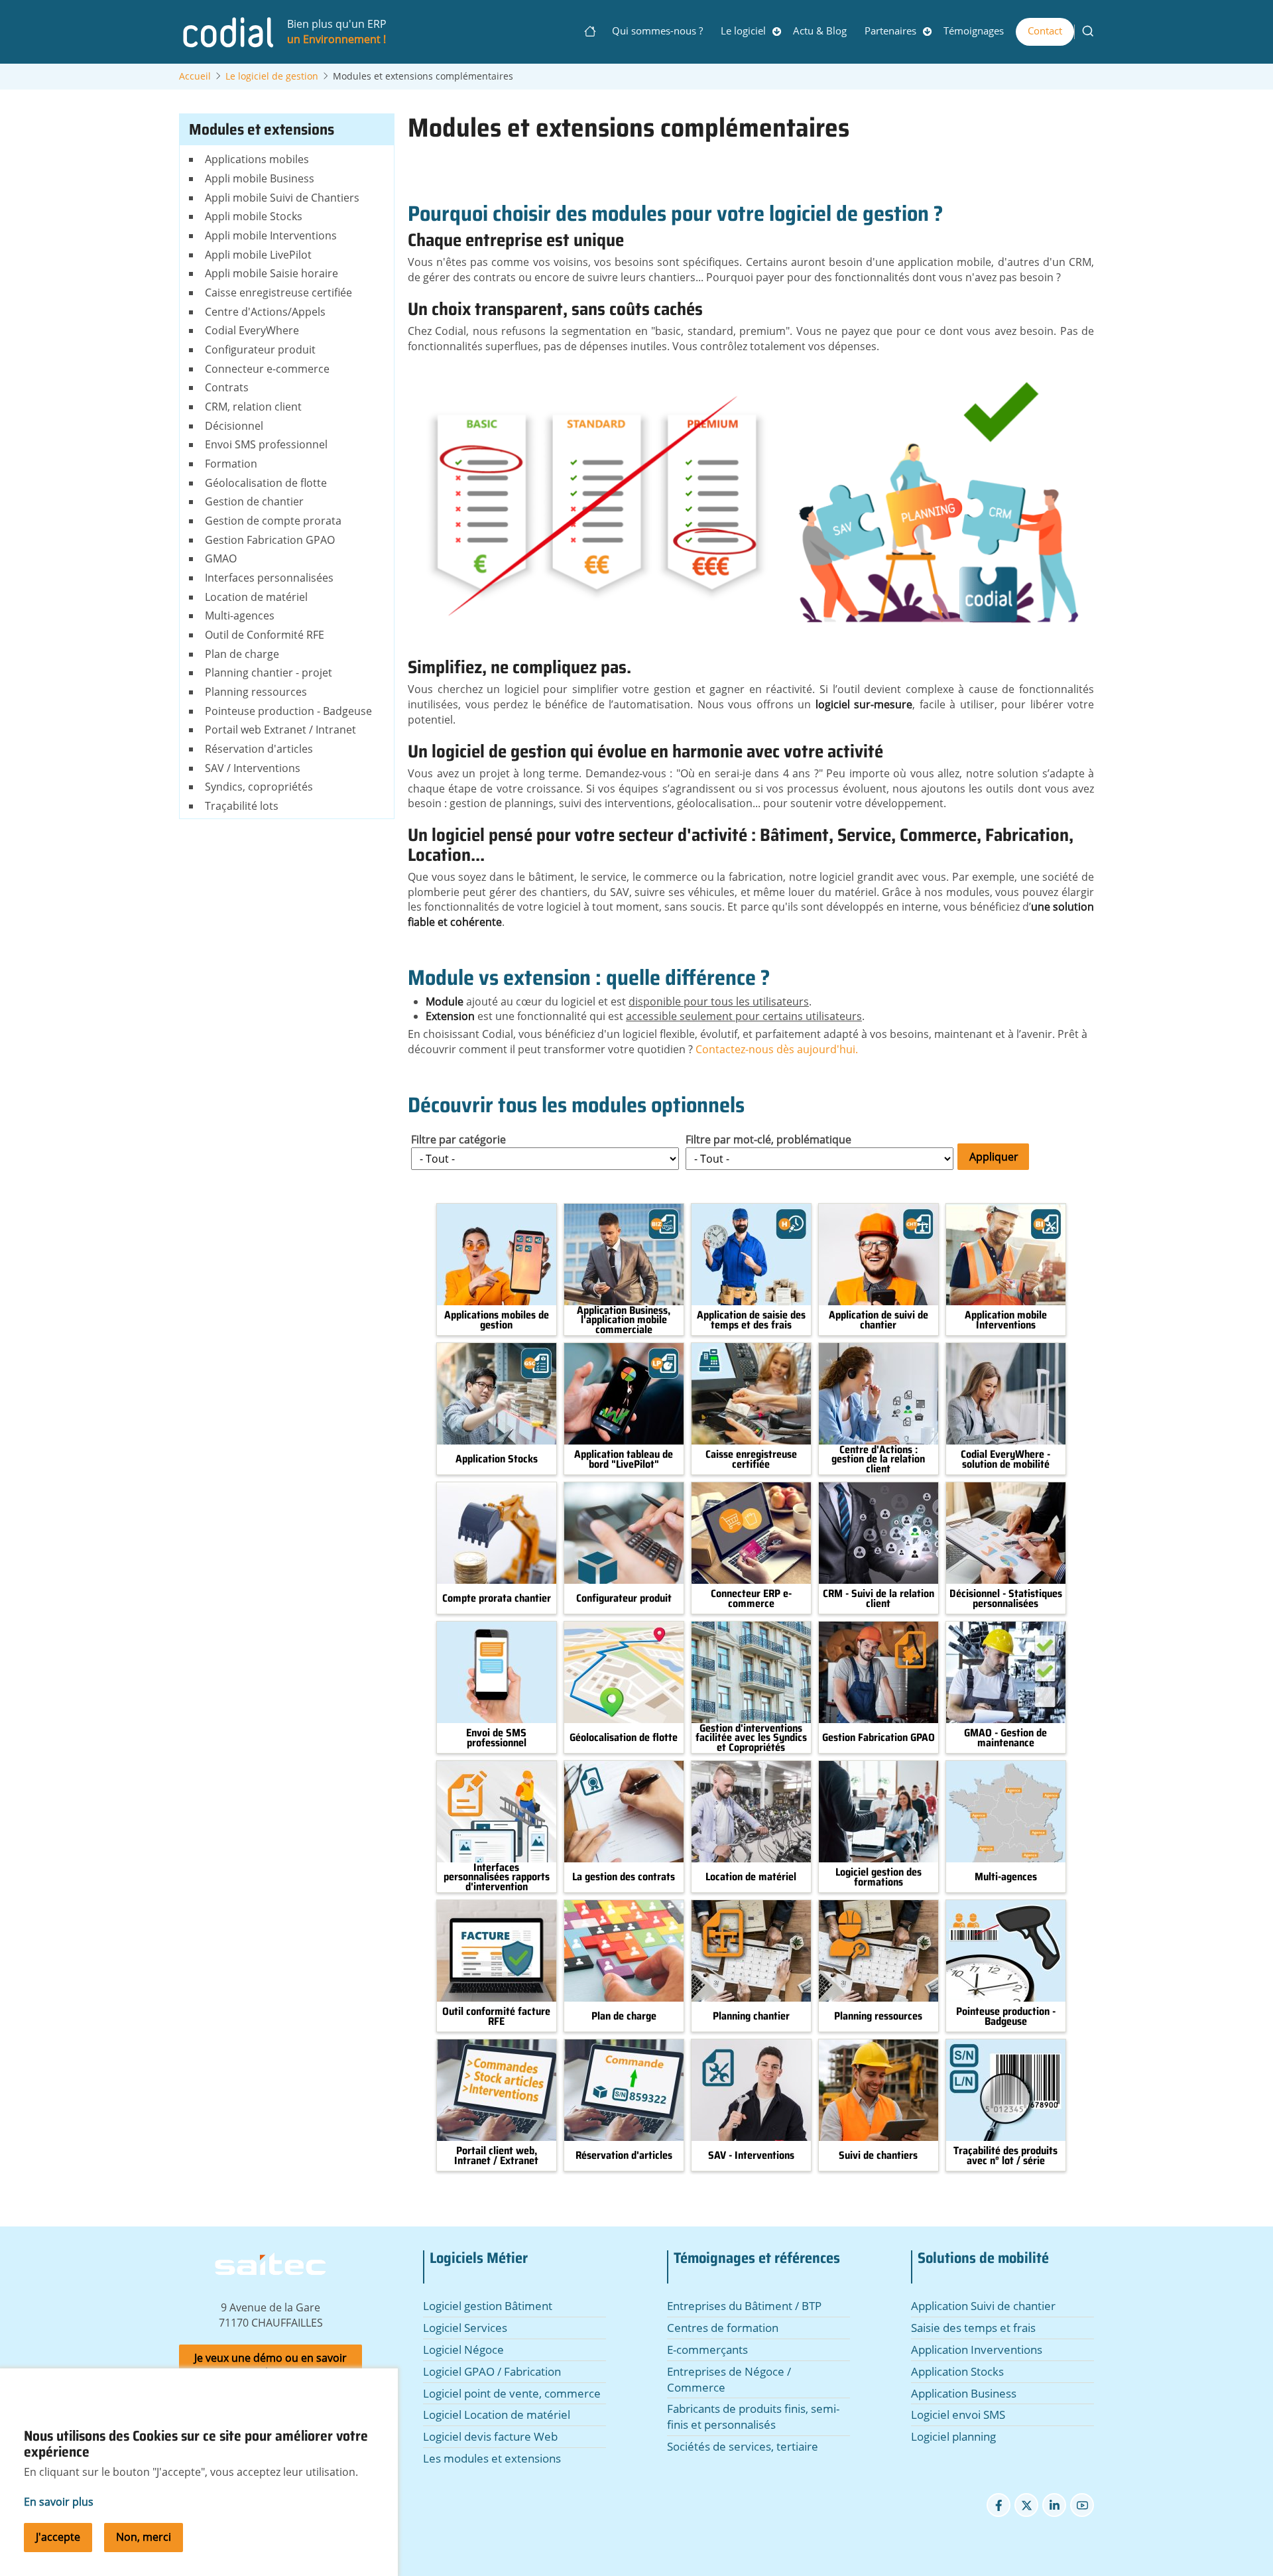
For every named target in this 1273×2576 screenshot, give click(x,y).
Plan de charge (624, 2016)
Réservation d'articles (624, 2156)
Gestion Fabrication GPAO (879, 1738)
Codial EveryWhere (252, 330)
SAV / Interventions (253, 768)
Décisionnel (234, 426)
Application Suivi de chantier (983, 2306)
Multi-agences (1006, 1877)
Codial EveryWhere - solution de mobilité (1005, 1459)
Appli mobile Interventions (271, 235)
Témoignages (974, 31)
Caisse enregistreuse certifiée (751, 1459)
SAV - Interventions (751, 2156)
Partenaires (890, 31)
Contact (1045, 31)
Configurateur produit (624, 1598)
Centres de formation (723, 2328)
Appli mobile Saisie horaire (272, 273)
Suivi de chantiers (878, 2156)
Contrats (227, 387)
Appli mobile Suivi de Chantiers (282, 198)
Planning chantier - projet (269, 673)
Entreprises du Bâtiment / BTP (744, 2306)
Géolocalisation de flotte (624, 1738)
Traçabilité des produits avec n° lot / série (1005, 2156)
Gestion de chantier (254, 501)
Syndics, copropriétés (259, 787)
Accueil (594, 31)
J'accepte (58, 2537)
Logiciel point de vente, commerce (512, 2393)
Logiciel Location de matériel (497, 2415)
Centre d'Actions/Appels (265, 312)
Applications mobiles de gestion (497, 1320)
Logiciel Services (465, 2328)
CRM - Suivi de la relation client (879, 1599)
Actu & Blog (820, 31)
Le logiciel (743, 31)
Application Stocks (497, 1459)
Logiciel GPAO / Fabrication (492, 2371)
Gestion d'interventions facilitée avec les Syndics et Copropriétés (751, 1738)
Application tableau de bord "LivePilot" (624, 1459)
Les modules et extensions (492, 2458)
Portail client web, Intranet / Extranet (496, 2156)
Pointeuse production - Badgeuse (1006, 2017)
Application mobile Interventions (1006, 1320)
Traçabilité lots (242, 806)
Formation (231, 464)
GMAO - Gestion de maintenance (1005, 1738)
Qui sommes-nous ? (657, 31)
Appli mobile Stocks (254, 216)
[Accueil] (227, 31)
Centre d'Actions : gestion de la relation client (878, 1459)
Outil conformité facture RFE (496, 2017)
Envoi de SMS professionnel (496, 1738)
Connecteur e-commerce (267, 369)
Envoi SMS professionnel (266, 444)
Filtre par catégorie (458, 1139)
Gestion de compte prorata (273, 521)
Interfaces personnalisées (269, 578)
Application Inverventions (977, 2350)
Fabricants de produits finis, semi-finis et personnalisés (753, 2416)
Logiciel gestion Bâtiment (488, 2306)
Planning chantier (751, 2016)
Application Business (964, 2393)
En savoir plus (59, 2502)
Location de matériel (751, 1877)
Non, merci (144, 2537)
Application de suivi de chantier (879, 1320)
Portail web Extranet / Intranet (280, 730)
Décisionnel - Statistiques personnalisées (1006, 1599)
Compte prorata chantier (497, 1598)
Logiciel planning (953, 2436)
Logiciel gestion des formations (879, 1877)
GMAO (221, 558)
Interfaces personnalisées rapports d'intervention (497, 1877)
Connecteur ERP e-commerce (751, 1599)
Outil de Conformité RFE (265, 635)
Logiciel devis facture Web (490, 2436)
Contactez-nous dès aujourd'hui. (777, 1049)
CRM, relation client (253, 407)
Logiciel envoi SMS (958, 2415)
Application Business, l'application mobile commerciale (624, 1320)
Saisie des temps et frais (973, 2328)
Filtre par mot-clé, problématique (768, 1139)
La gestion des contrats (624, 1877)
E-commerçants (707, 2350)
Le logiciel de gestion (272, 76)
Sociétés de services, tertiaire (743, 2446)
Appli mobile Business (260, 178)
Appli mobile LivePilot (258, 255)
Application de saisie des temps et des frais (751, 1320)
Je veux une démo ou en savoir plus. (271, 2365)
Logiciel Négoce (463, 2350)
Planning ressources (878, 2016)
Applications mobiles (257, 159)
